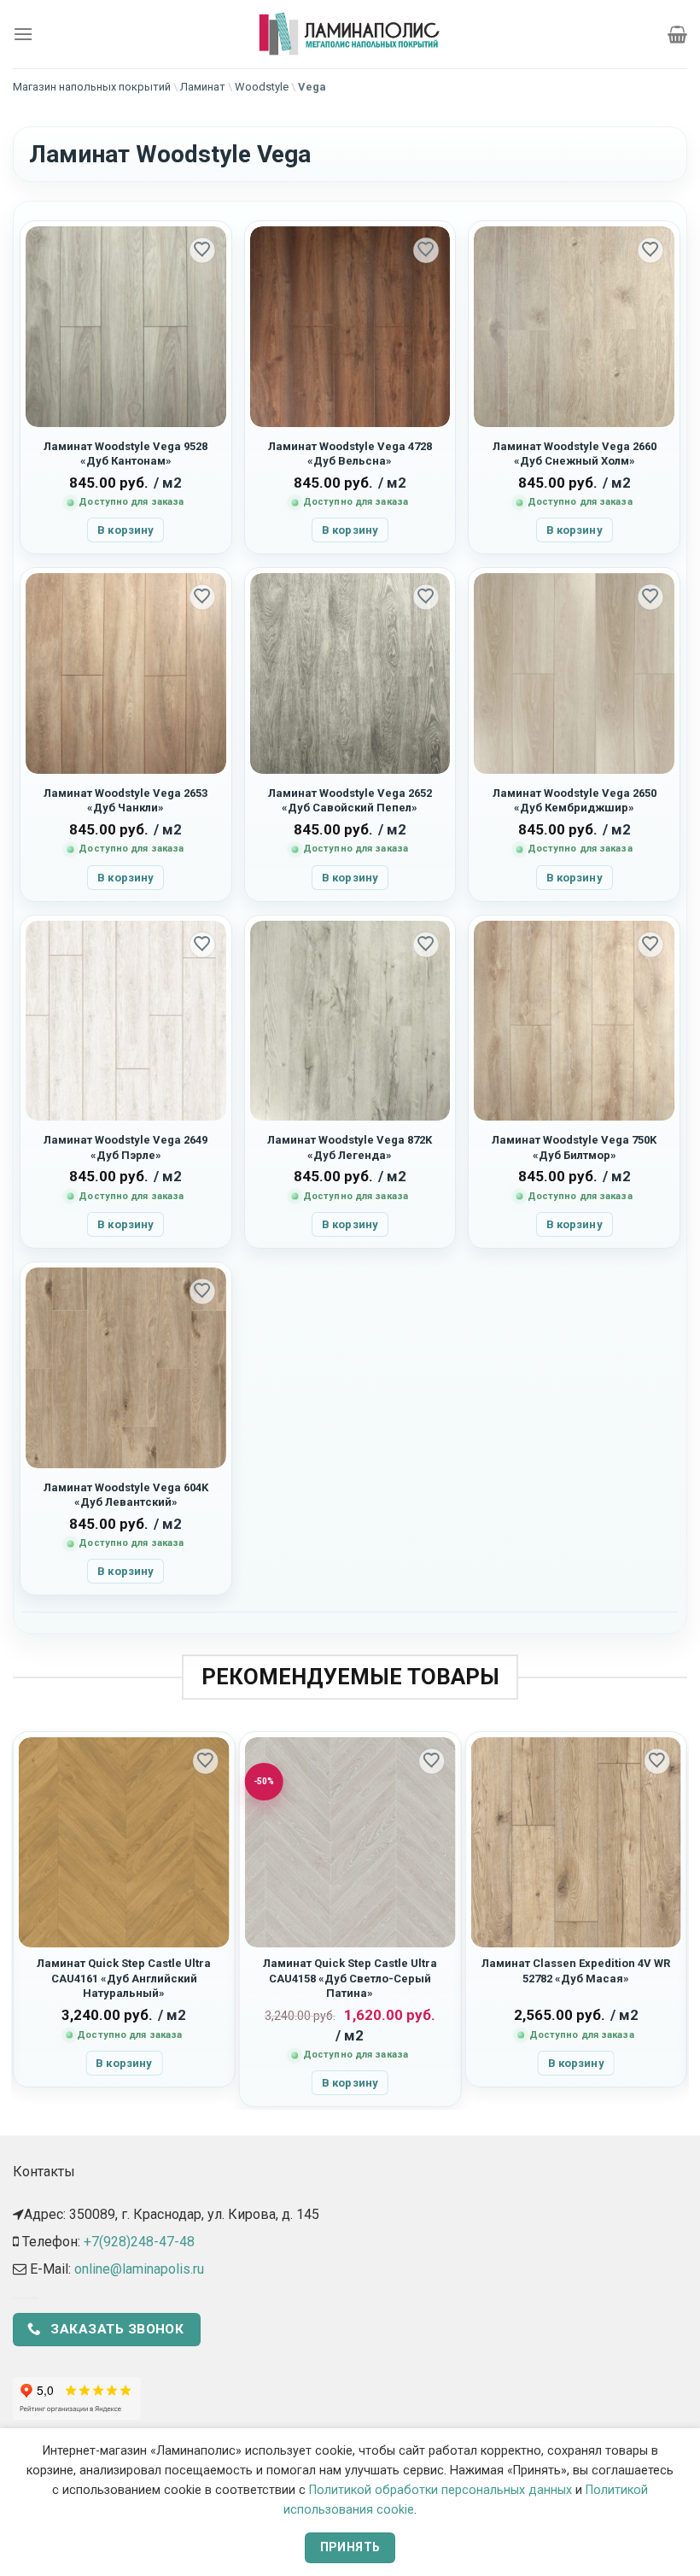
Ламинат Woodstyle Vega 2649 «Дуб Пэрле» (125, 1147)
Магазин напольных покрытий (92, 87)
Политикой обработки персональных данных (440, 2490)
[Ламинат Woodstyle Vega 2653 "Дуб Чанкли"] (126, 673)
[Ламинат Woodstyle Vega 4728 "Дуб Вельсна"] (350, 327)
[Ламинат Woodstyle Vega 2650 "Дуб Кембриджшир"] (574, 673)
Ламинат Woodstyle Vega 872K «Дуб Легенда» (350, 1147)
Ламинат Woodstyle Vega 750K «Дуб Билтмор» (574, 1147)
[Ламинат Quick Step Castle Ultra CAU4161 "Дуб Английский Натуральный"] (124, 1843)
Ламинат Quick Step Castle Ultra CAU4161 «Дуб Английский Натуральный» (124, 1978)
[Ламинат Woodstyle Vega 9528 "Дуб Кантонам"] (126, 327)
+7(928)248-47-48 (139, 2242)
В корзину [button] (125, 530)
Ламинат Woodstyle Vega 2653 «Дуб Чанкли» (125, 800)
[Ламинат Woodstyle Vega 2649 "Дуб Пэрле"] (126, 1021)
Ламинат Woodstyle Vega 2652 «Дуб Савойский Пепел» (350, 800)
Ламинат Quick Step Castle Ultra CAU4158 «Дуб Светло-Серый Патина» (350, 1978)
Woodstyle (262, 87)
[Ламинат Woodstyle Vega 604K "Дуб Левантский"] (126, 1368)
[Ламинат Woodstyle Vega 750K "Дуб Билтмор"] (574, 1021)
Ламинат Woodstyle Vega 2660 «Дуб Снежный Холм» (575, 454)
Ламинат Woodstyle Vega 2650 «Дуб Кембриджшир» (575, 800)
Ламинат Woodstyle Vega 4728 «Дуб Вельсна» (350, 454)
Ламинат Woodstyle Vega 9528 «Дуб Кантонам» (125, 454)
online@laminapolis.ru (139, 2269)
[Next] (680, 1919)
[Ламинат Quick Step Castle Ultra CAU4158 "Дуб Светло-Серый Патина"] (350, 1843)
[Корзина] (677, 34)
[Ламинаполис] (350, 34)
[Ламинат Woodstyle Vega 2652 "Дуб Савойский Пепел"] (350, 673)
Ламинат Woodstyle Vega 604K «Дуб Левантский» (126, 1495)
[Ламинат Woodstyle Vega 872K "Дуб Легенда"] (350, 1021)
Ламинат (203, 87)
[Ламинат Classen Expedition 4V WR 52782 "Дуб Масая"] (576, 1843)
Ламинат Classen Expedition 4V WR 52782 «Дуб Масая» (576, 1970)
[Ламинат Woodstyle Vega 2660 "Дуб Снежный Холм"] (574, 327)
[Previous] (20, 1919)
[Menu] (23, 34)
